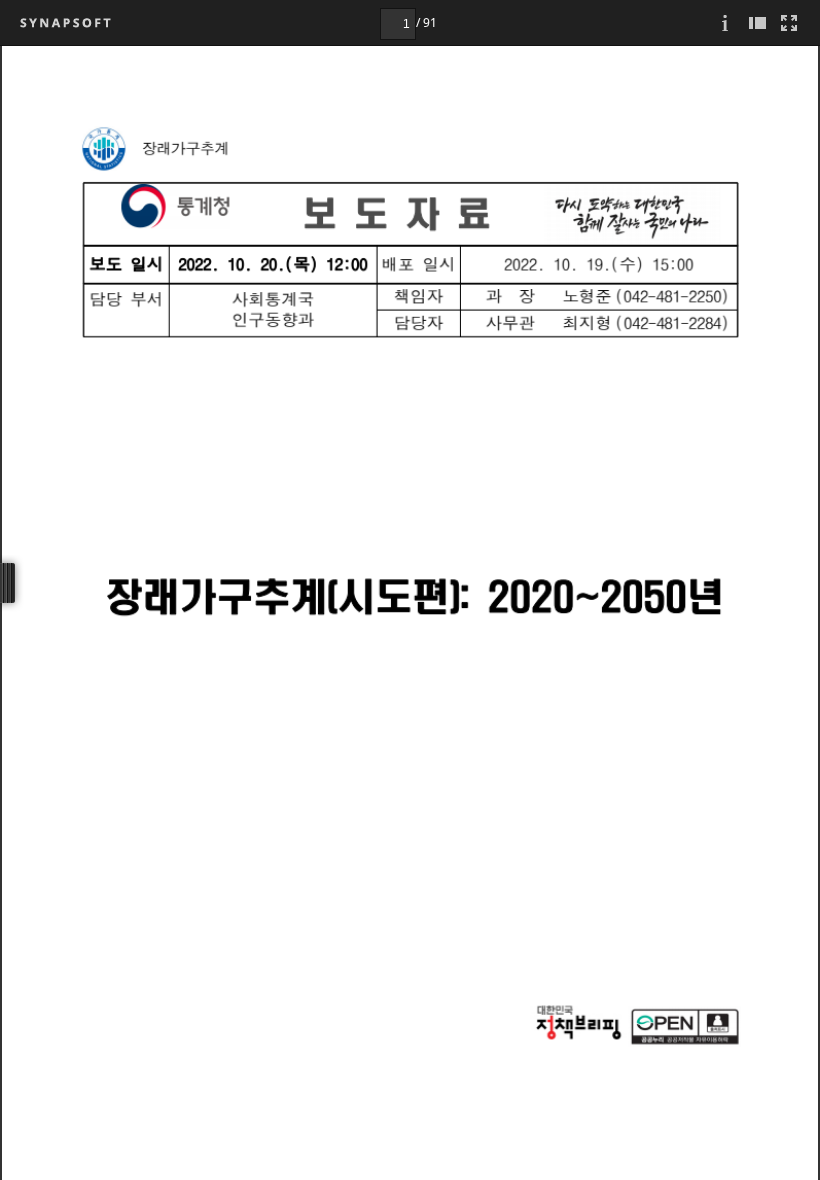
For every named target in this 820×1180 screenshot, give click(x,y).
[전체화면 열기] (789, 22)
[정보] (725, 22)
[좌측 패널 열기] (757, 22)
